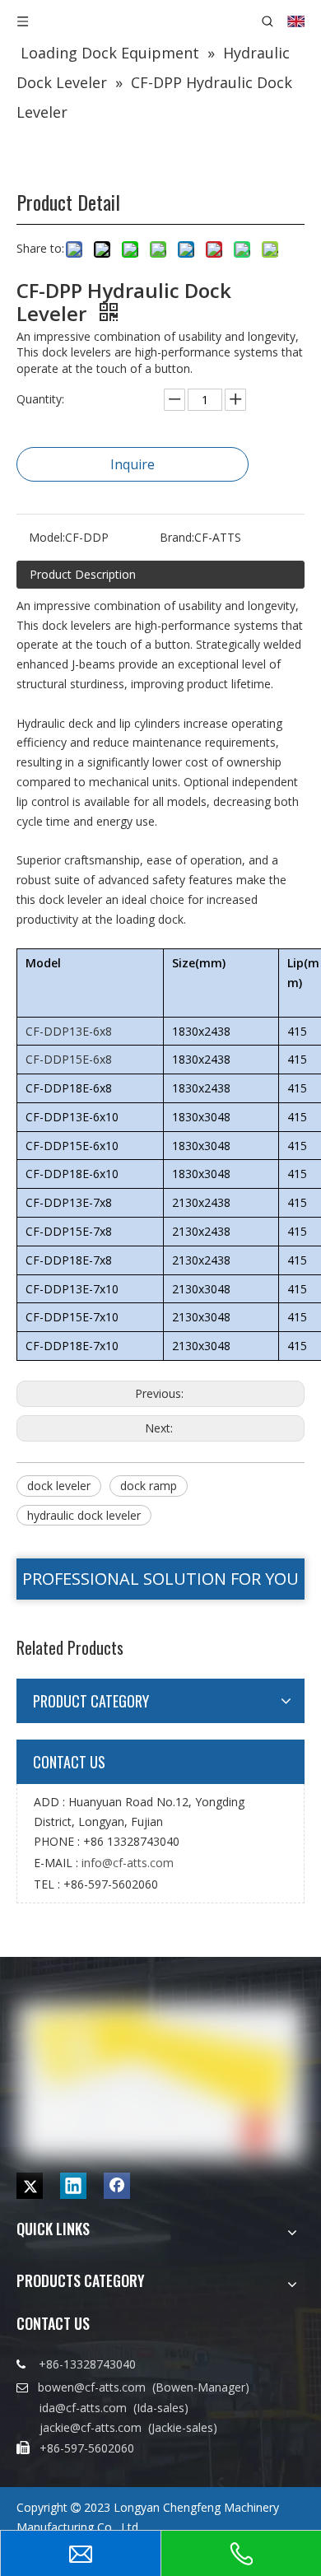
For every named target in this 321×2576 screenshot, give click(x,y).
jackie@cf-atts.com (91, 2427)
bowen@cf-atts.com (93, 2387)
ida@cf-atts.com (83, 2408)
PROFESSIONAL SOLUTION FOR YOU (160, 1579)
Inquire (133, 464)
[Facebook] (117, 2186)
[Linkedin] (73, 2186)
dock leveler (59, 1486)
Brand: (177, 537)
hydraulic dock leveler (84, 1515)
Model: (47, 537)
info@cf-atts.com (128, 1863)
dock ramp (149, 1486)
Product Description (83, 574)
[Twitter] (30, 2186)
